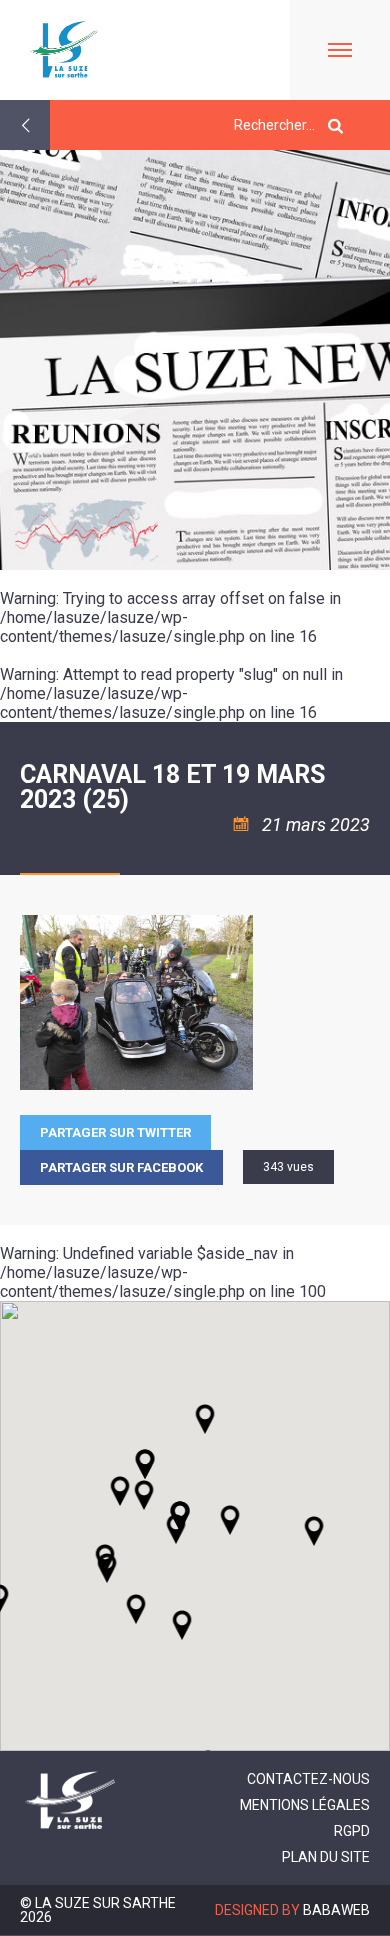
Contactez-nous (308, 1779)
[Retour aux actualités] (25, 125)
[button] (230, 1520)
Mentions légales (305, 1805)
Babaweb (336, 1910)
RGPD (352, 1831)
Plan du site (326, 1857)
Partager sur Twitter (115, 1132)
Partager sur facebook (121, 1167)
